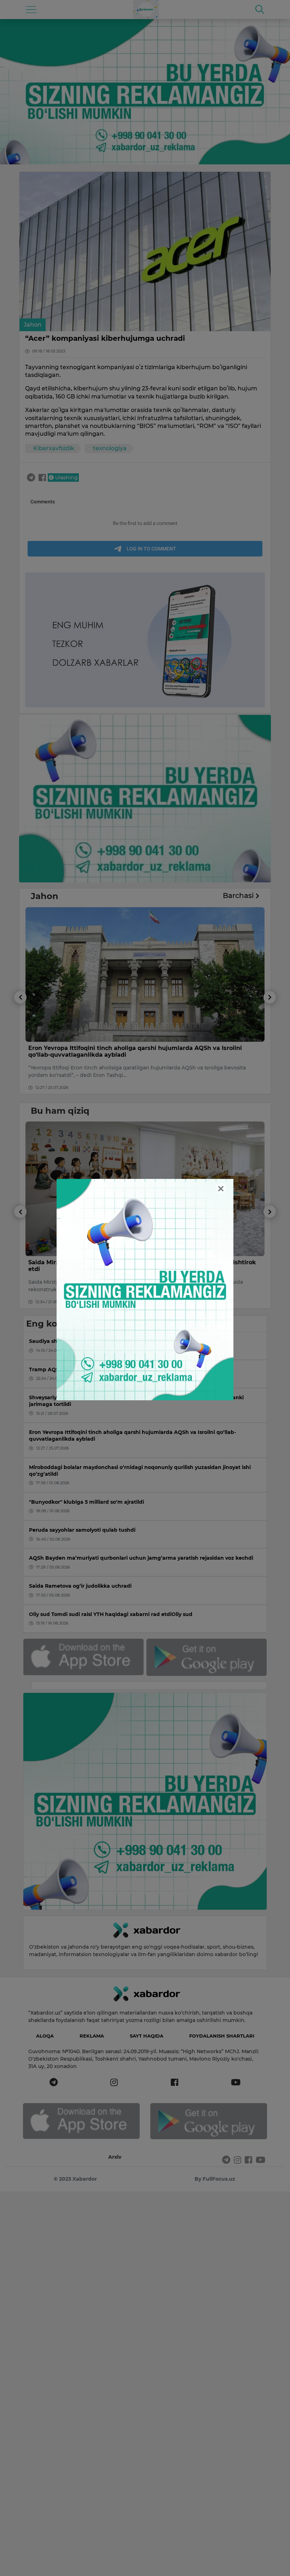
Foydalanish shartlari (222, 2036)
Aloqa (45, 2036)
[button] (20, 1043)
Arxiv (115, 2157)
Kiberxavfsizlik (54, 448)
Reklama (92, 2036)
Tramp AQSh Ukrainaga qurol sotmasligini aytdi (100, 1048)
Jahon (33, 325)
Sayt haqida (147, 2036)
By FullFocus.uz (215, 2179)
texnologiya (110, 448)
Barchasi (239, 896)
